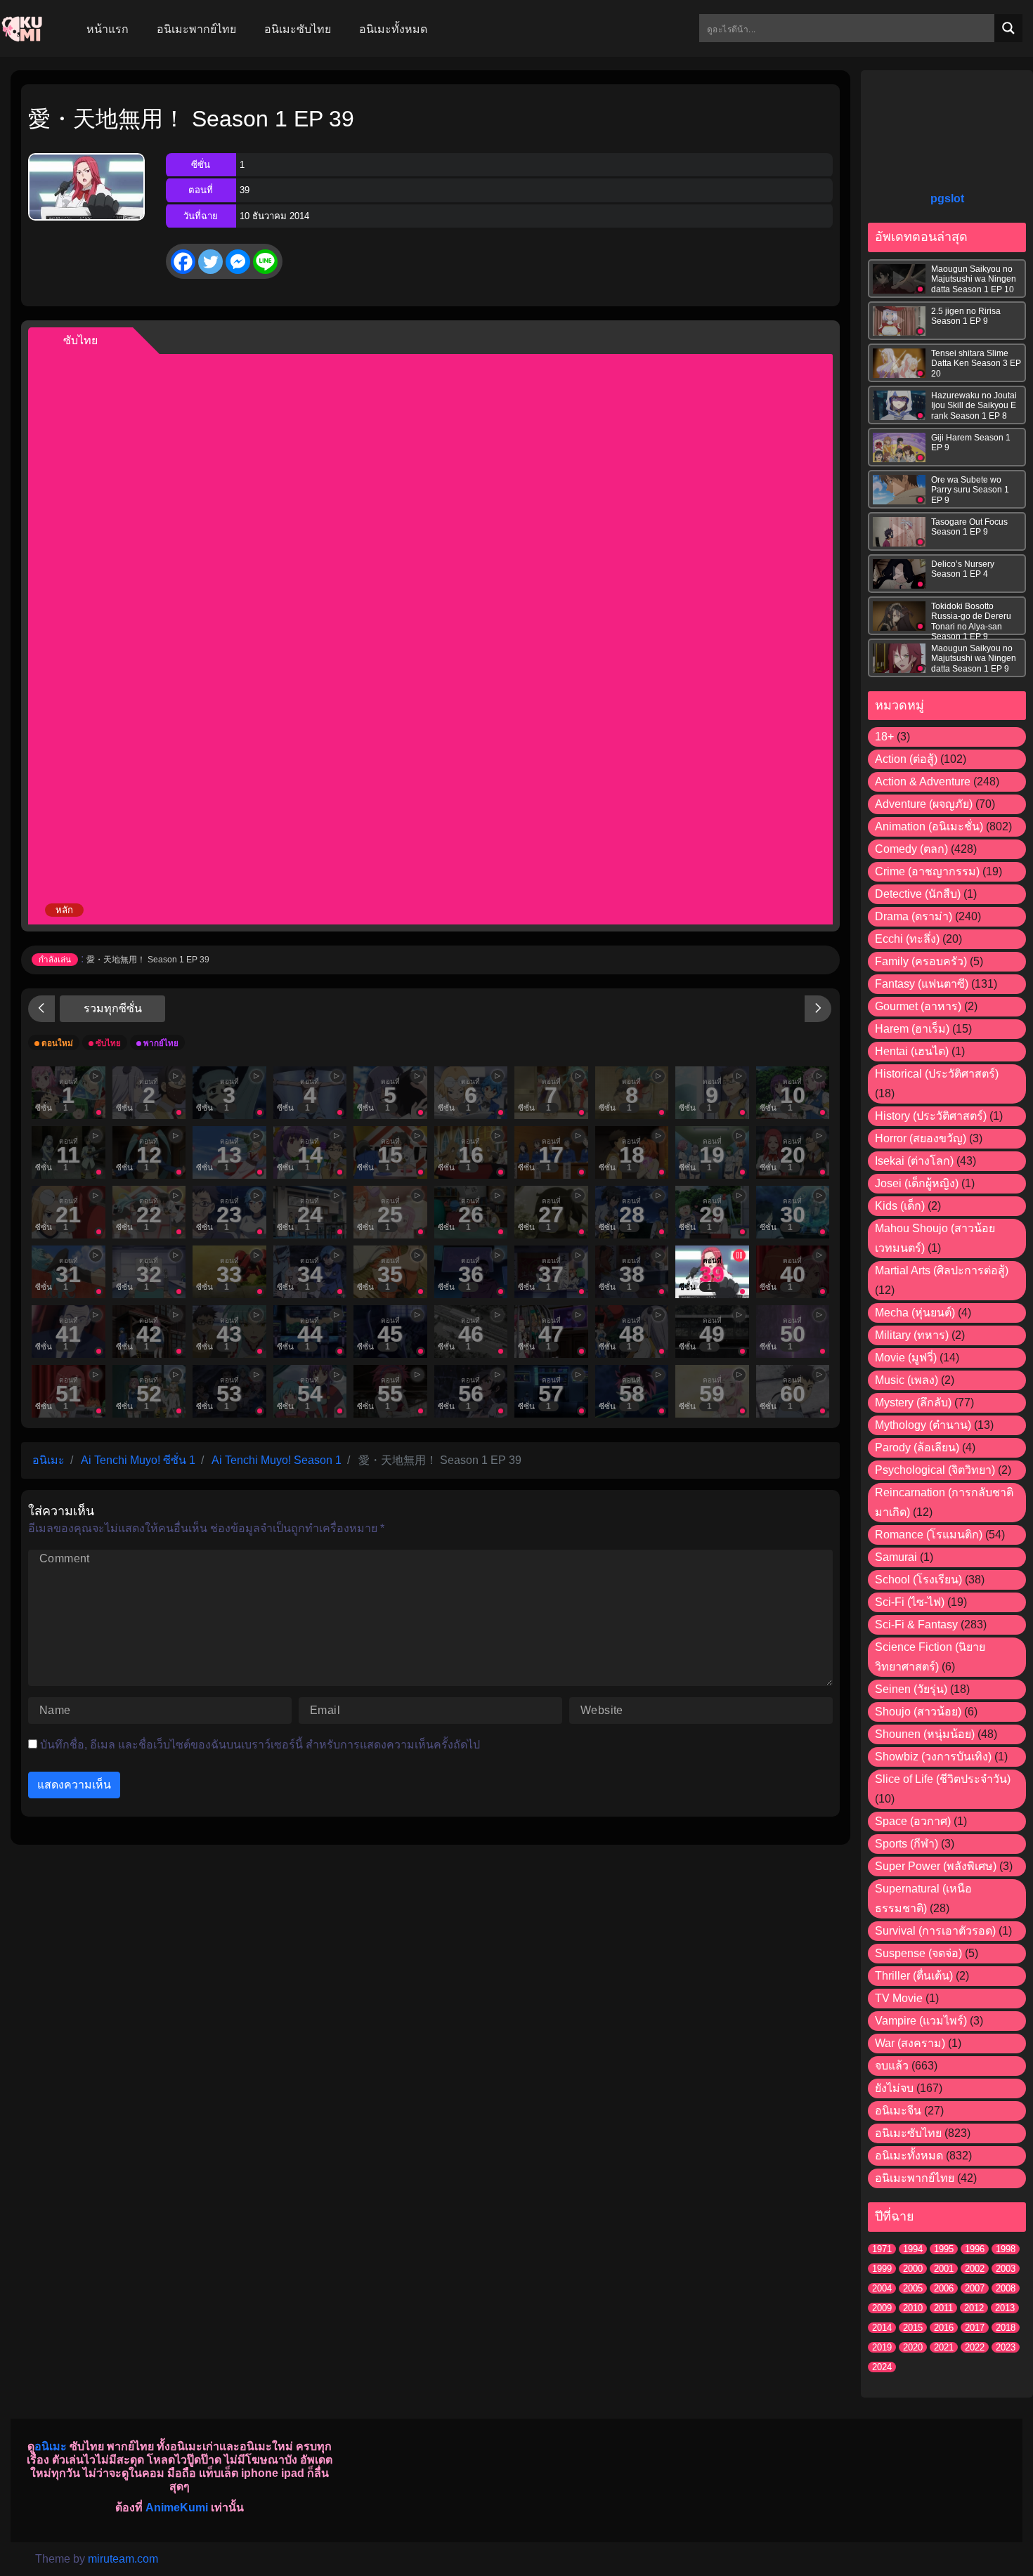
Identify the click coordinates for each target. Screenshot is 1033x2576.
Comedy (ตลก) (911, 849)
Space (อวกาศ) (913, 1821)
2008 (1006, 2288)
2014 (882, 2328)
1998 (1006, 2249)
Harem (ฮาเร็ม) (912, 1029)
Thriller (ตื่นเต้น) (914, 1976)
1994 (913, 2249)
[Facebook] (183, 262)
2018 (1006, 2328)
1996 (975, 2249)
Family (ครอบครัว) (921, 961)
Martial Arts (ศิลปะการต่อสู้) (942, 1270)
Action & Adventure (923, 782)
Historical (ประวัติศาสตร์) (937, 1074)
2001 (944, 2269)
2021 (944, 2347)
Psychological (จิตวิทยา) (935, 1470)
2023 (1006, 2347)
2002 (975, 2269)
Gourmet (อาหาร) (918, 1006)
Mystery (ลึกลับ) (913, 1403)
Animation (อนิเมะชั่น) (929, 826)
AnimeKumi (177, 2508)
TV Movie (899, 1998)
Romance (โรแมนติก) (929, 1535)
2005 (913, 2288)
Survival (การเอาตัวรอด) (935, 1931)
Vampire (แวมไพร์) (921, 2021)
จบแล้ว (892, 2066)
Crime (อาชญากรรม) (927, 871)
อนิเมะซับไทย (908, 2133)
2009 (882, 2308)
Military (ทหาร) (912, 1335)
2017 (975, 2328)
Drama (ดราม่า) (914, 916)
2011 (943, 2308)
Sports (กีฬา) (907, 1844)
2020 (913, 2347)
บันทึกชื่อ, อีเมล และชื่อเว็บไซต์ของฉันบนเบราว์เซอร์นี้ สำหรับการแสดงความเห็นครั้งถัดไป (260, 1745)
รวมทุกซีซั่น (113, 1008)
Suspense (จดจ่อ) (918, 1953)
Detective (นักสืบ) (918, 894)
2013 (1005, 2308)
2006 (944, 2288)
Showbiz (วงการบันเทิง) (933, 1757)
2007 (975, 2288)
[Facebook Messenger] (238, 262)
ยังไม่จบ (894, 2088)
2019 (882, 2347)
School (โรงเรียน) (918, 1580)
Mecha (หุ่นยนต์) (915, 1313)
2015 (913, 2328)
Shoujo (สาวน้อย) (918, 1712)
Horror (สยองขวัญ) (921, 1138)
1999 (882, 2269)
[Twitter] (210, 262)
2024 (882, 2367)
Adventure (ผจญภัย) (924, 804)
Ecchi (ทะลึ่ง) (907, 939)
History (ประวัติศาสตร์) (931, 1116)
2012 (974, 2308)
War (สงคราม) (910, 2043)
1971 (882, 2249)
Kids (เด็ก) (900, 1206)
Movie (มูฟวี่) (906, 1358)
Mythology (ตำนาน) (923, 1425)
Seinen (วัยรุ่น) (911, 1689)
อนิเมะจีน (898, 2111)
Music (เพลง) (907, 1380)
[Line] (265, 262)
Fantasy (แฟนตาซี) (922, 984)
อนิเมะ (51, 2446)
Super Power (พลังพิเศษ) (936, 1866)
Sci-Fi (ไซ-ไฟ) (910, 1602)
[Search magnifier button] (1008, 28)
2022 (975, 2347)
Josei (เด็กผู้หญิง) (917, 1183)
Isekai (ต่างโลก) (914, 1161)
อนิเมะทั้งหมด (909, 2156)
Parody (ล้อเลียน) (917, 1447)
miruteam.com (123, 2559)
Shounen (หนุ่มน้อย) (925, 1734)
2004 (882, 2288)
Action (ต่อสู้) (906, 759)
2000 (913, 2269)
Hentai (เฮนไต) (912, 1051)
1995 (944, 2249)
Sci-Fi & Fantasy (916, 1624)
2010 (913, 2308)
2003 (1006, 2269)
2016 (944, 2328)
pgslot (947, 198)
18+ (884, 737)
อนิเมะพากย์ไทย (915, 2178)
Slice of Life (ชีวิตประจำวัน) (943, 1779)
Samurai (896, 1557)
